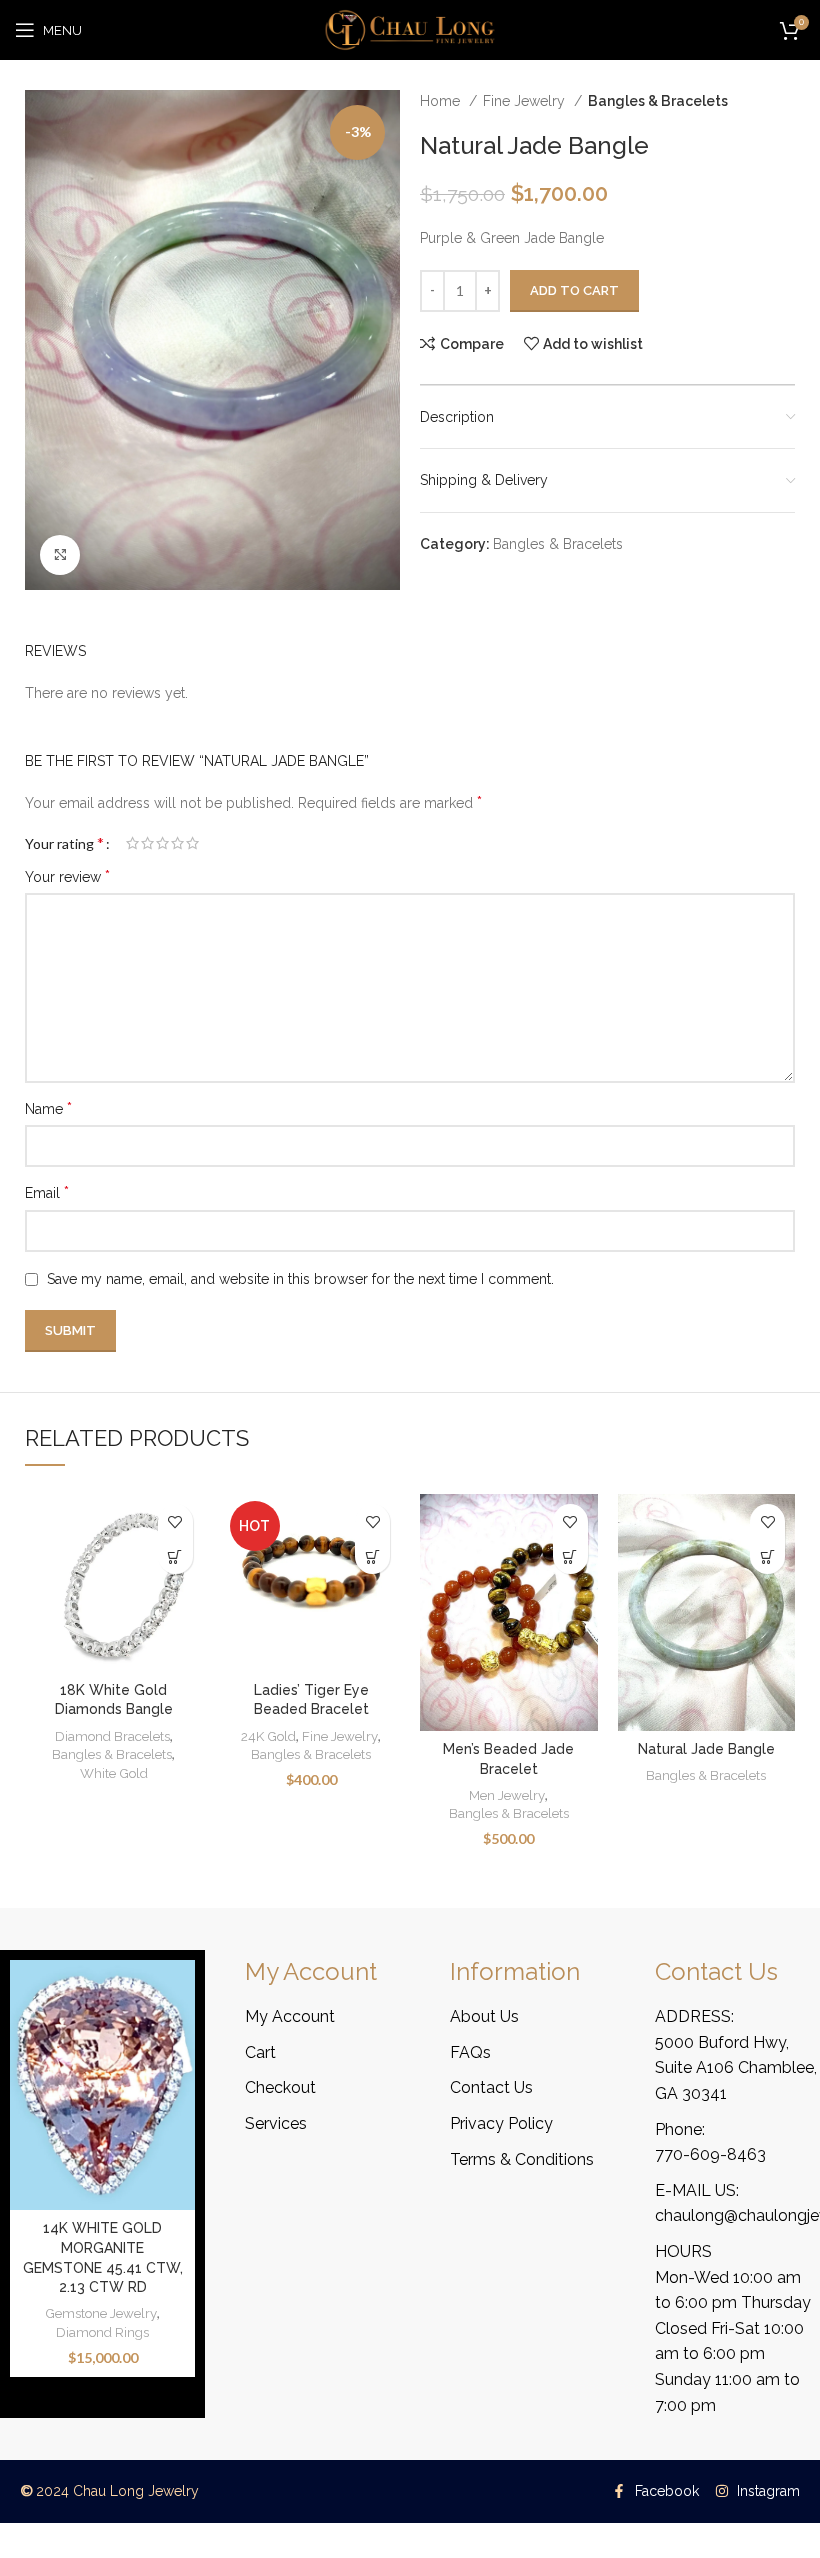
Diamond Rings (102, 2332)
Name (48, 1108)
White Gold (114, 1773)
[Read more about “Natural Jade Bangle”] (767, 1556)
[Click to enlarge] (60, 555)
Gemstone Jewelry (101, 2313)
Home (442, 101)
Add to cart (574, 290)
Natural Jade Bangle (706, 1749)
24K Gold (268, 1736)
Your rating (64, 843)
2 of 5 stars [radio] (147, 843)
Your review (67, 876)
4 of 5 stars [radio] (177, 843)
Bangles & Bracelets (658, 101)
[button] (372, 1556)
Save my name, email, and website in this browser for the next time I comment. (300, 1279)
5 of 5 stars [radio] (192, 843)
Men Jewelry (507, 1795)
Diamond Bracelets (112, 1736)
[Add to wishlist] (175, 1521)
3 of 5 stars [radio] (162, 843)
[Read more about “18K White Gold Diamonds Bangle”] (175, 1556)
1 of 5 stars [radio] (132, 843)
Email (47, 1192)
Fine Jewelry (526, 101)
